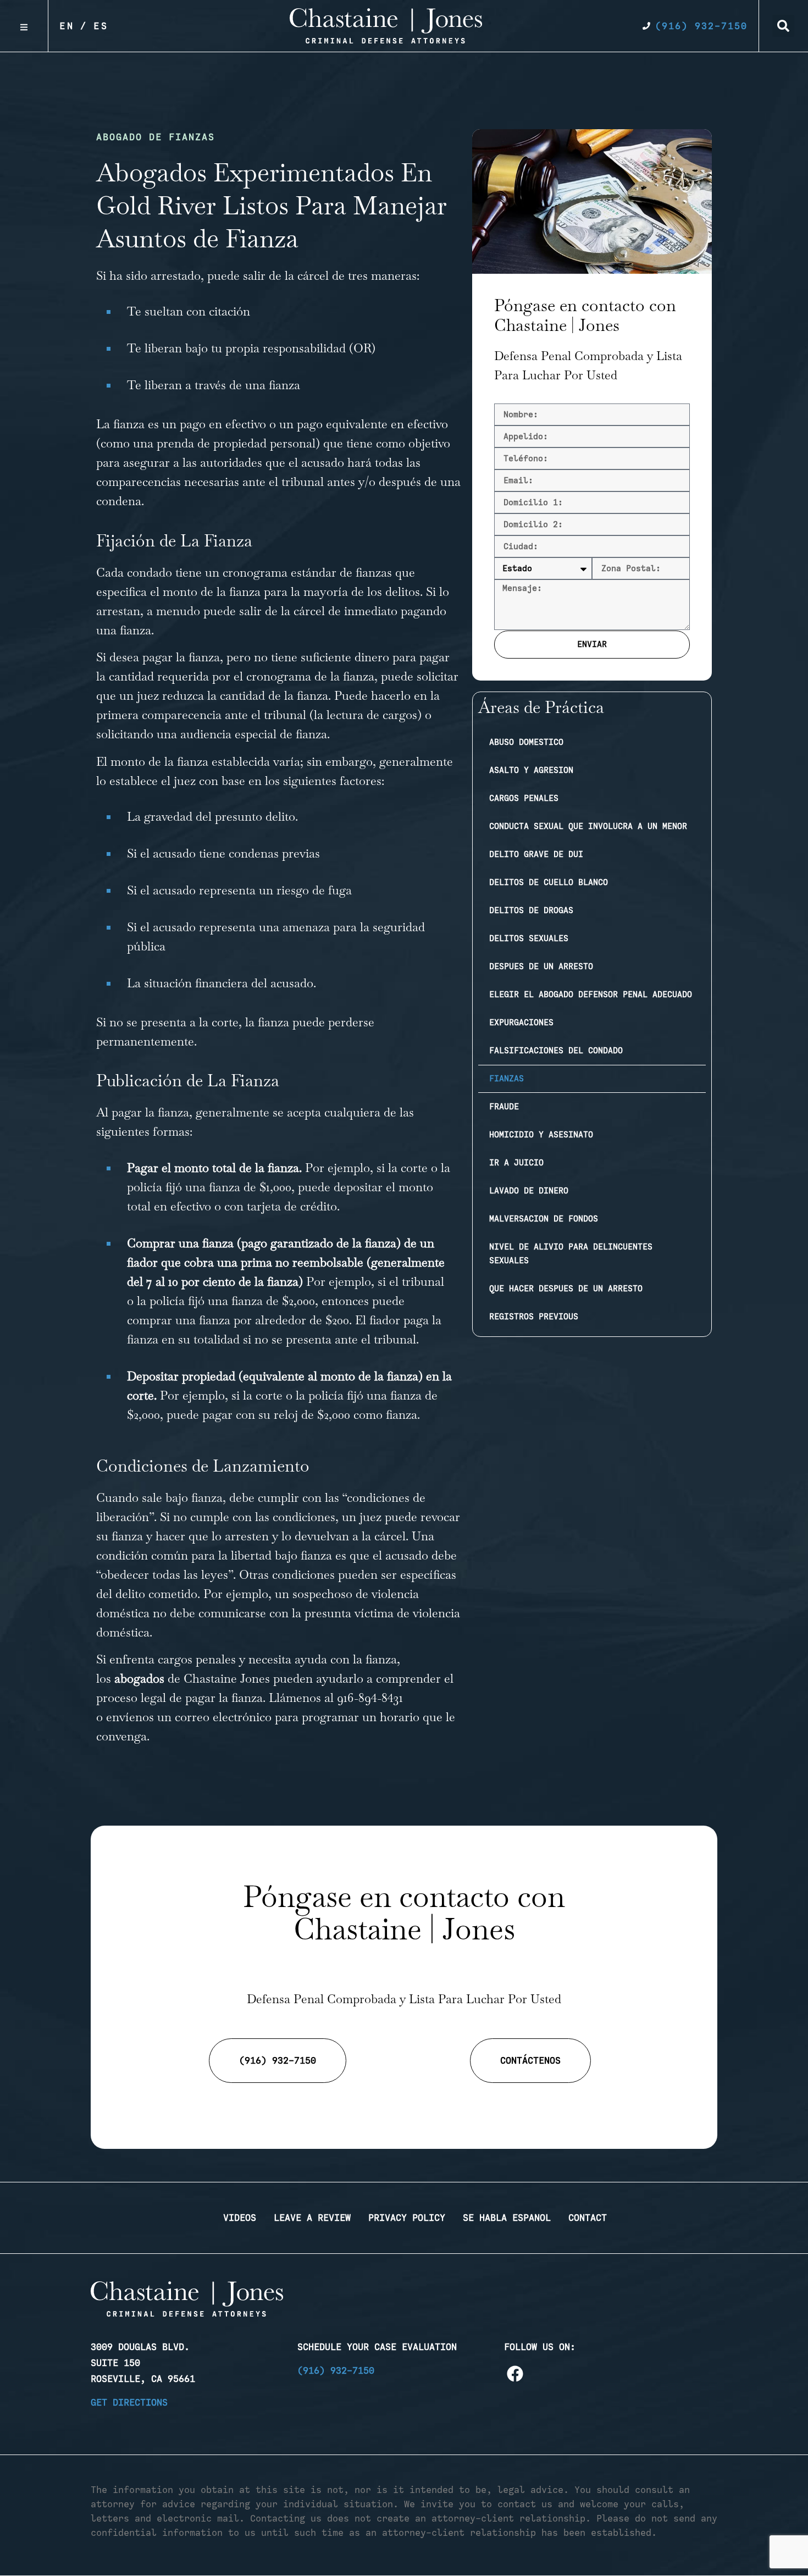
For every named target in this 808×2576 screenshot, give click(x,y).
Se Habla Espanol (507, 2218)
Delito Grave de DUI (536, 854)
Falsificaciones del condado (556, 1051)
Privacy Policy (407, 2218)
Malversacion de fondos (544, 1219)
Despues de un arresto (541, 966)
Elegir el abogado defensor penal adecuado (591, 994)
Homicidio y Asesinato (541, 1135)
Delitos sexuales (529, 938)
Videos (240, 2218)
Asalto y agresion (531, 770)
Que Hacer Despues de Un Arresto (566, 1289)
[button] (783, 26)
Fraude (504, 1107)
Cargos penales (524, 798)
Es (101, 26)
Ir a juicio (516, 1163)
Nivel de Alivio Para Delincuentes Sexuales (571, 1254)
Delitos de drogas (531, 910)
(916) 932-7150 (336, 2370)
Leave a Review (312, 2218)
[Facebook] (515, 2374)
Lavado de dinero (529, 1191)
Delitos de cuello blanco (549, 882)
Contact (588, 2218)
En (67, 26)
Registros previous (534, 1317)
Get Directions (129, 2402)
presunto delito (255, 816)
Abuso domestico (526, 742)
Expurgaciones (521, 1022)
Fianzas (507, 1079)
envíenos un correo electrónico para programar (233, 1717)
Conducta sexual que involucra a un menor (588, 826)
